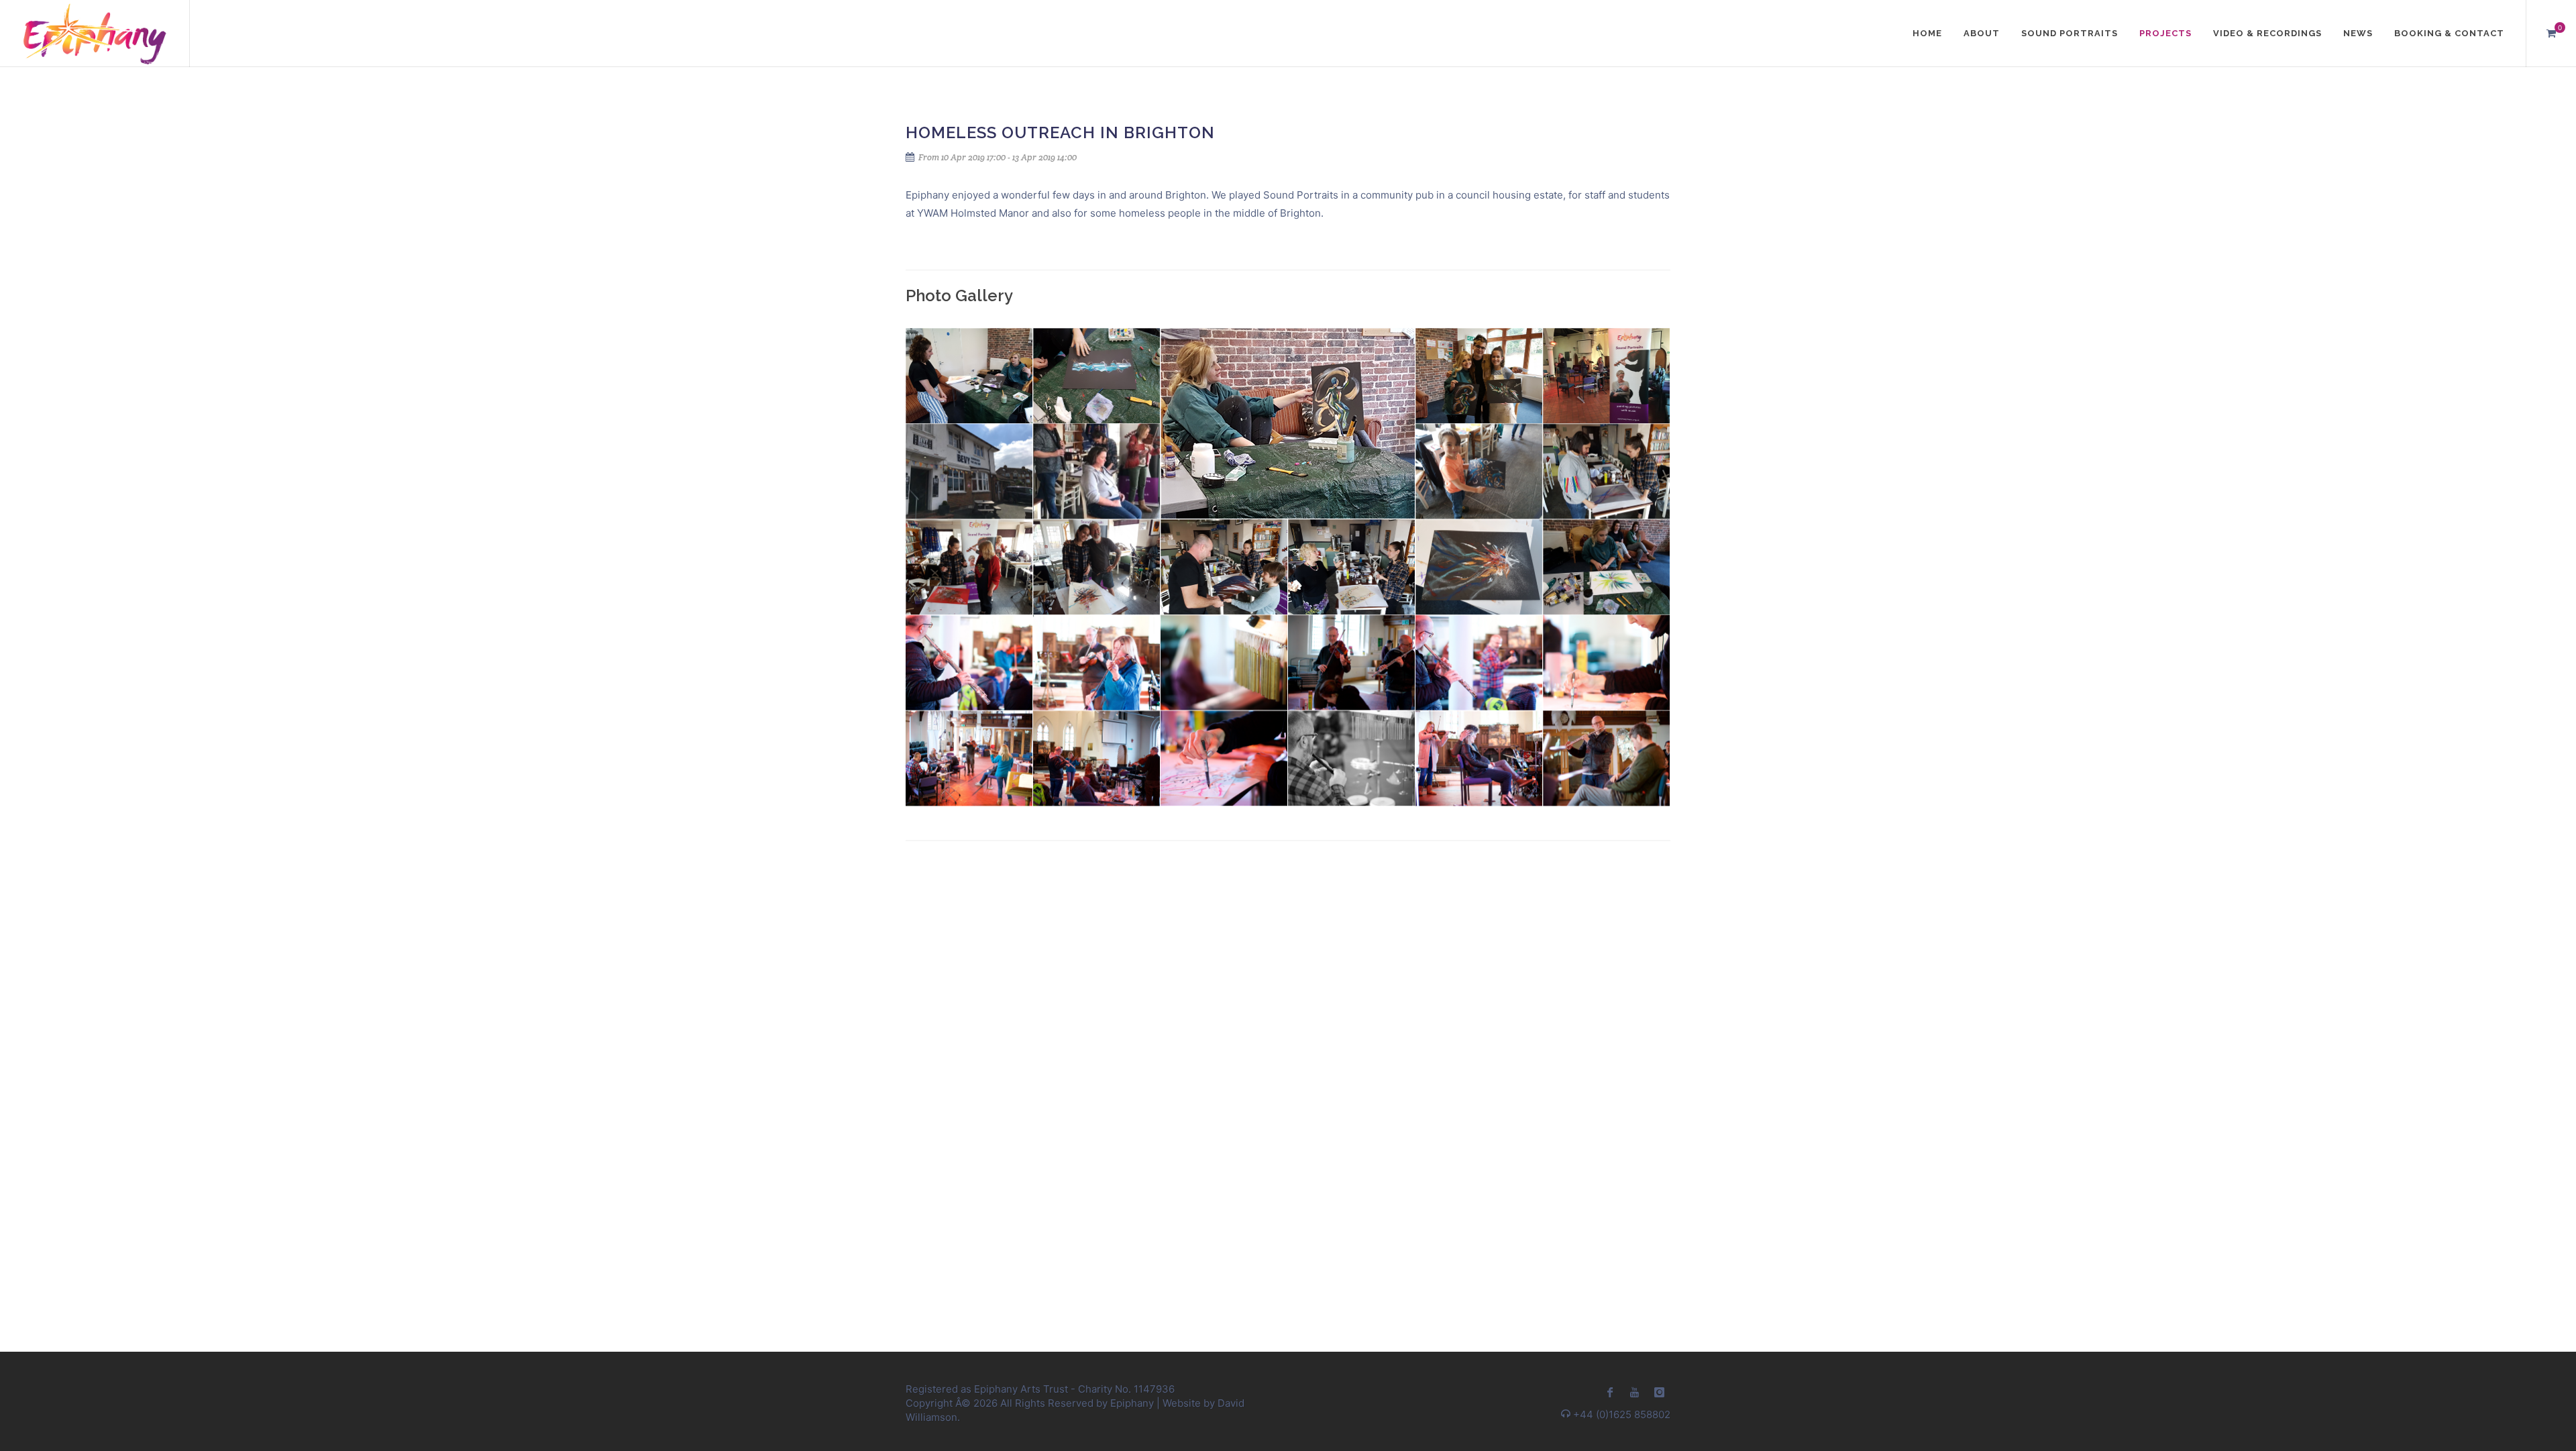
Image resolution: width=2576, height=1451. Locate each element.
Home (1927, 33)
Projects (2165, 33)
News (2358, 33)
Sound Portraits (2070, 33)
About (1982, 33)
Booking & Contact (2449, 33)
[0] (2551, 32)
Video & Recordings (2267, 33)
